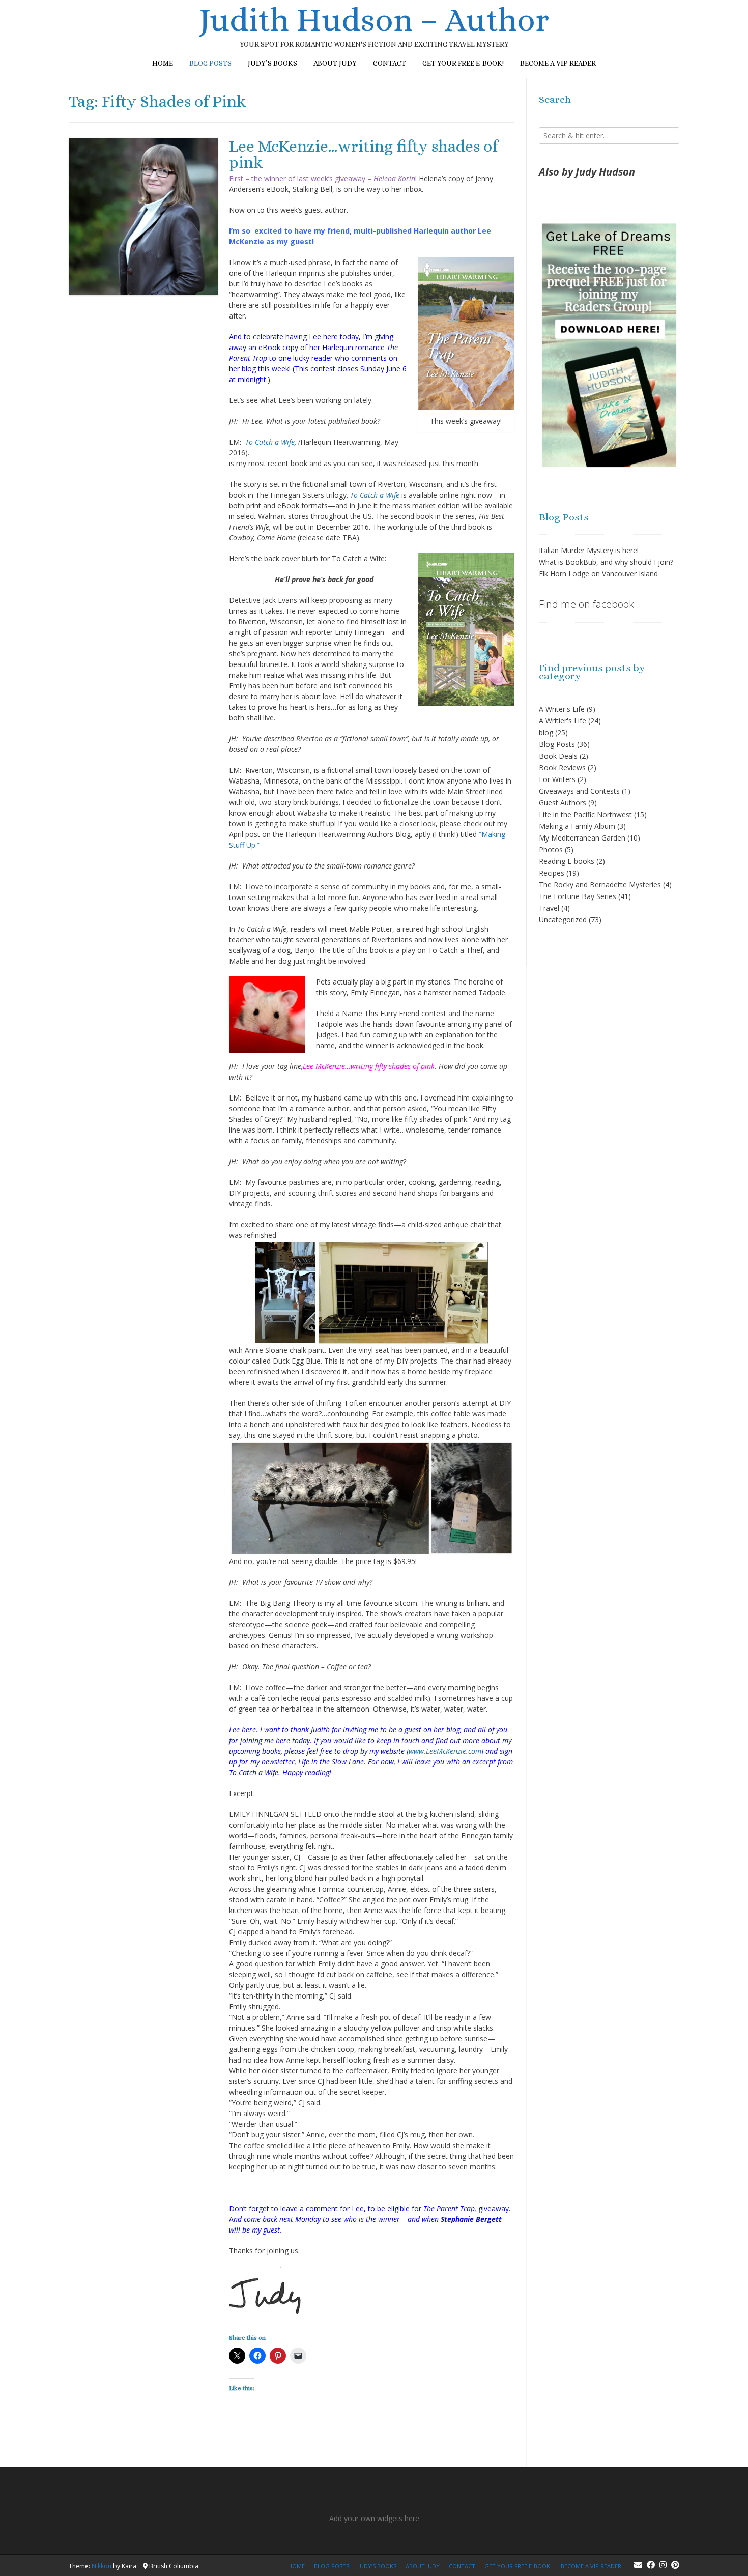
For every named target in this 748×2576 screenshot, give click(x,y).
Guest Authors (563, 803)
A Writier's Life (563, 721)
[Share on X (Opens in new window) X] (237, 2356)
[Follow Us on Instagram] (663, 2565)
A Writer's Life (562, 709)
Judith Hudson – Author (374, 20)
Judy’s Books (272, 63)
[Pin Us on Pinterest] (675, 2565)
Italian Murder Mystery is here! (589, 550)
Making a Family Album (577, 826)
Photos (551, 849)
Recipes (552, 873)
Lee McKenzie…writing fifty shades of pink (363, 154)
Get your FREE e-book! (463, 63)
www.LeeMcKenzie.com (445, 1751)
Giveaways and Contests (579, 791)
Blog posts (210, 63)
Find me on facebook (586, 604)
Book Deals (558, 756)
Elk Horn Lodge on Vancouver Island (598, 574)
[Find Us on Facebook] (651, 2565)
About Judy (335, 63)
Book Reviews (562, 768)
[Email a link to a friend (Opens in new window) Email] (298, 2356)
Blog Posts (557, 744)
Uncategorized (563, 920)
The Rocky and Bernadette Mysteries (600, 885)
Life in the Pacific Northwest (585, 814)
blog (546, 732)
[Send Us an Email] (638, 2565)
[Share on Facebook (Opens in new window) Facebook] (257, 2356)
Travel (549, 908)
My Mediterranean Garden (582, 838)
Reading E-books (567, 861)
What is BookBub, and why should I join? (606, 562)
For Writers (557, 779)
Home (163, 63)
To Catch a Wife (270, 442)
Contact (390, 63)
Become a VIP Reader (558, 63)
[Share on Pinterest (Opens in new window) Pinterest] (278, 2356)
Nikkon (102, 2566)
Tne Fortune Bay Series (578, 896)
